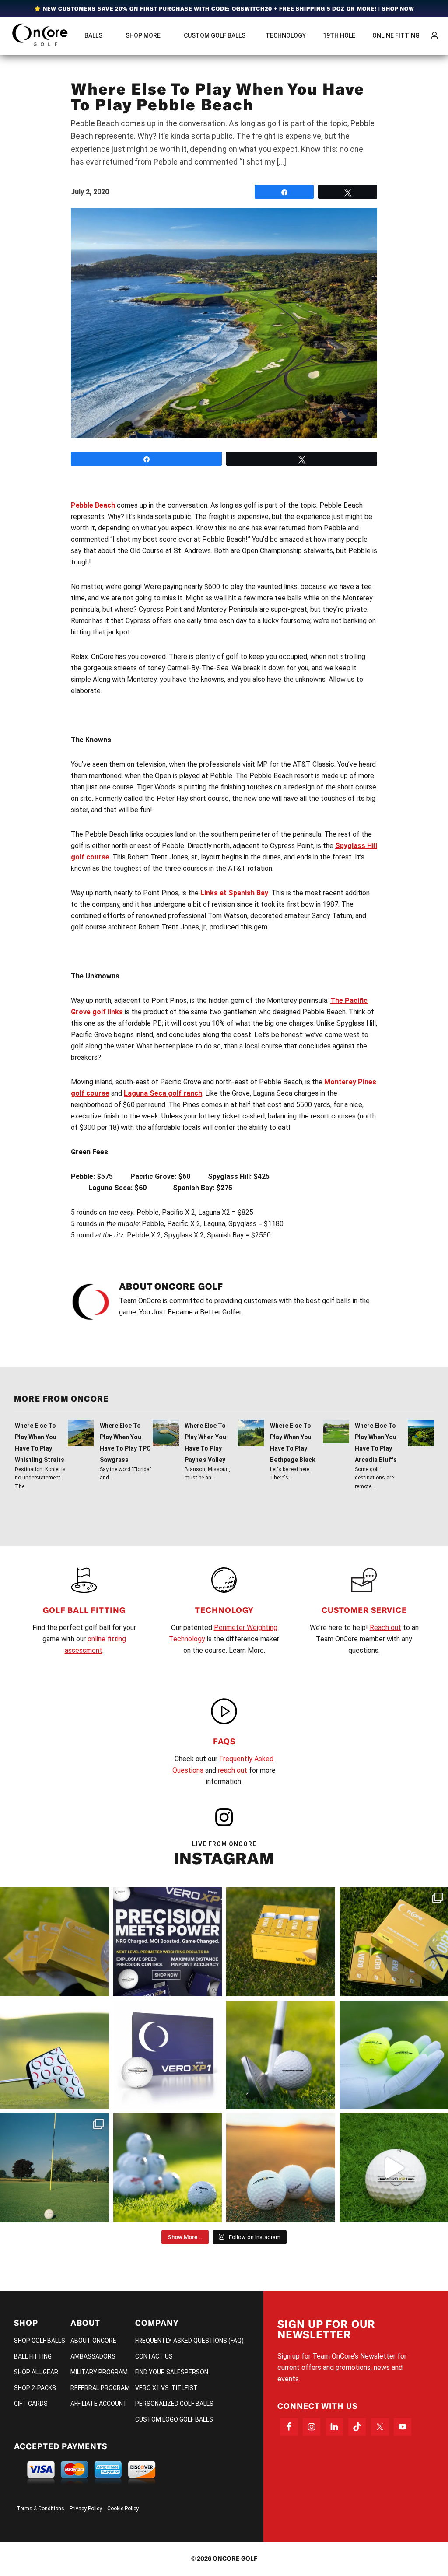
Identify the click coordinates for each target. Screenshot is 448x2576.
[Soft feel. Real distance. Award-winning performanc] (281, 2055)
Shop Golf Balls (40, 2341)
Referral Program (100, 2388)
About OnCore (93, 2341)
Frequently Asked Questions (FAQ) (189, 2341)
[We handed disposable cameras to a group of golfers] (54, 2168)
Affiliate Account (99, 2404)
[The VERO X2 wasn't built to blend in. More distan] (281, 2168)
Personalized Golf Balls (174, 2404)
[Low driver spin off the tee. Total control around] (281, 1942)
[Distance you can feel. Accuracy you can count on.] (168, 1942)
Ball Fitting (33, 2356)
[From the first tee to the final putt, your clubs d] (54, 2055)
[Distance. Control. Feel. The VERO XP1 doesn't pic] (168, 2055)
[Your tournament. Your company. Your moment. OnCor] (168, 2168)
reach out (233, 1770)
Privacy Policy (86, 2509)
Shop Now (398, 9)
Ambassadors (93, 2356)
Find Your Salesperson (172, 2372)
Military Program (99, 2372)
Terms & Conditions (40, 2509)
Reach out (385, 1628)
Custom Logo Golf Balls (174, 2419)
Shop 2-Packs (35, 2388)
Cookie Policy (123, 2509)
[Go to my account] (434, 35)
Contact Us (154, 2356)
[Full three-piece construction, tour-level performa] (54, 1942)
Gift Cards (31, 2404)
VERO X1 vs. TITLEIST (166, 2388)
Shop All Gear (36, 2372)
